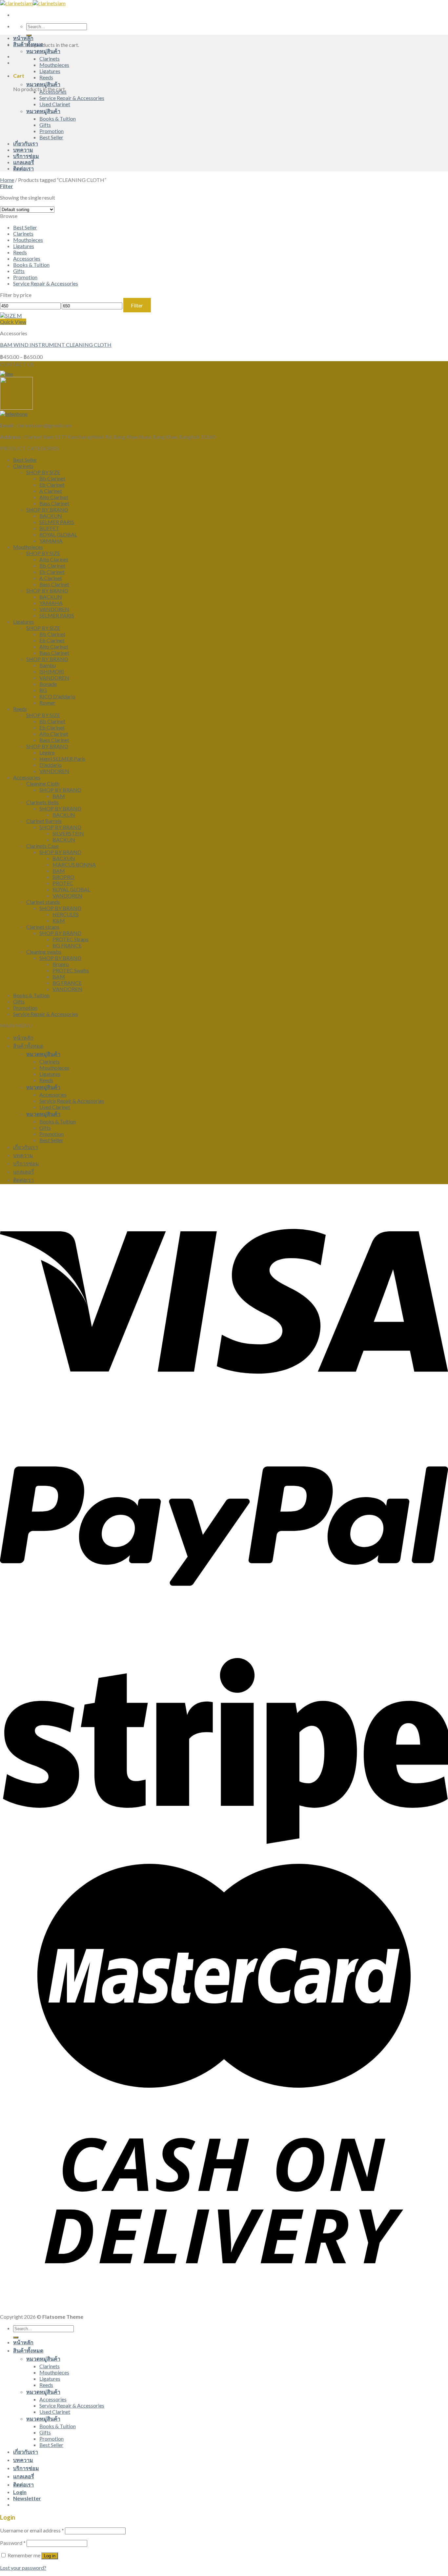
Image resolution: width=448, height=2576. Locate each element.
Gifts (45, 125)
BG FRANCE (67, 945)
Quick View (13, 322)
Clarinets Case (42, 846)
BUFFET (49, 528)
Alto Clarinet (54, 497)
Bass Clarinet (54, 503)
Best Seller (51, 137)
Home (7, 180)
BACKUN (51, 516)
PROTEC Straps (71, 939)
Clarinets (50, 59)
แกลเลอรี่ (24, 162)
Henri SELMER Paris (62, 759)
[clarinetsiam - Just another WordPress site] (33, 3)
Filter (137, 305)
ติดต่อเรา (23, 168)
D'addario (51, 765)
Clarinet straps (43, 927)
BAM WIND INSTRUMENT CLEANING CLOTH (56, 345)
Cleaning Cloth (43, 783)
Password (13, 2543)
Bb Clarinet (52, 478)
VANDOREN (54, 609)
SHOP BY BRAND (47, 509)
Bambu (48, 665)
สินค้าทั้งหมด (28, 44)
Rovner (47, 703)
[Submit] (16, 2337)
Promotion (51, 131)
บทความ (23, 150)
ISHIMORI (52, 671)
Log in (50, 2556)
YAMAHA (51, 541)
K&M (59, 920)
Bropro (61, 964)
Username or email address (32, 2530)
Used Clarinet (55, 104)
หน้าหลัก (23, 38)
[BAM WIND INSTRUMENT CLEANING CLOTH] (11, 315)
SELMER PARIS (57, 522)
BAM (59, 796)
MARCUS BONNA (74, 864)
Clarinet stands (43, 902)
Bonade (48, 684)
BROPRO (63, 877)
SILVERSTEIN (68, 833)
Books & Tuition (58, 118)
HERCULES (66, 914)
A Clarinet (51, 491)
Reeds (46, 77)
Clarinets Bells (42, 802)
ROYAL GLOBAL (58, 534)
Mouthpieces (54, 65)
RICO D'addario (57, 696)
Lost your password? (23, 2568)
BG (43, 690)
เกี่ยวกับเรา (26, 143)
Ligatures (50, 71)
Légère (47, 752)
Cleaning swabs (44, 952)
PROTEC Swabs (71, 970)
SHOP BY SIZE (43, 472)
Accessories (53, 92)
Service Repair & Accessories (72, 98)
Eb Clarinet (52, 485)
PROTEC (63, 883)
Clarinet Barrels (44, 821)
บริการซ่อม (26, 156)
